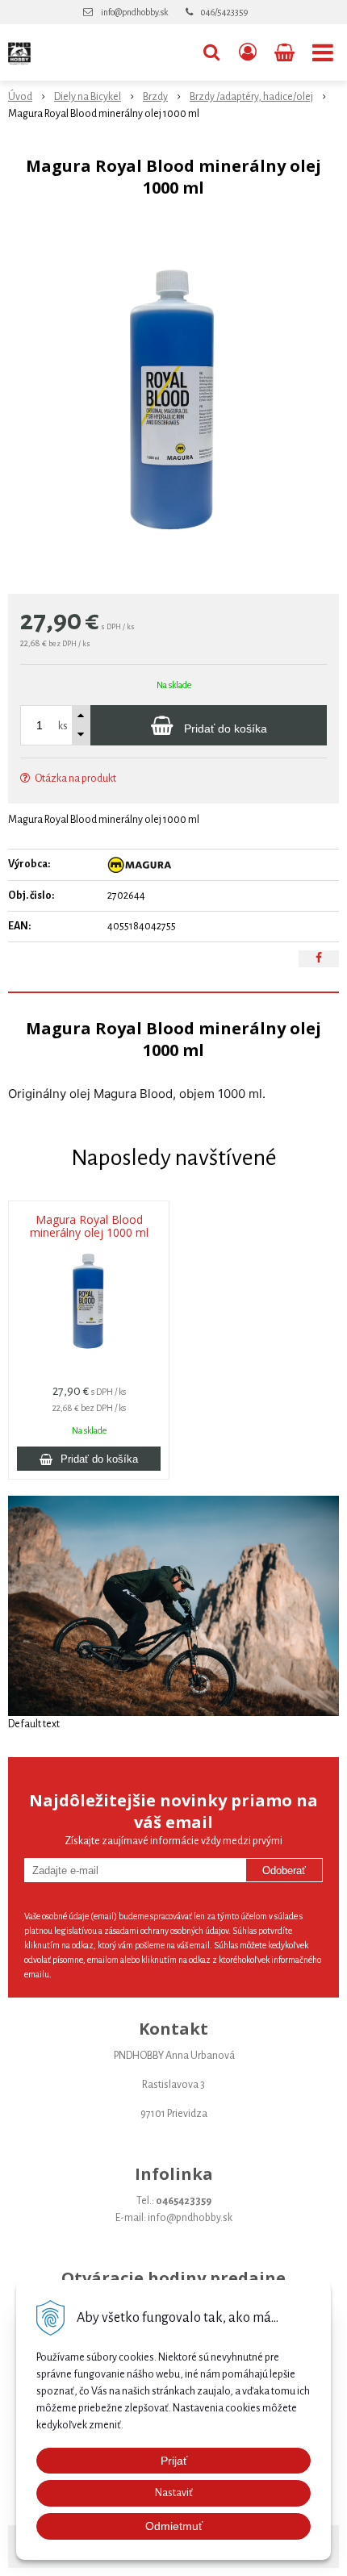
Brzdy (155, 97)
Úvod (20, 97)
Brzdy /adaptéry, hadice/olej (251, 97)
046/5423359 (224, 12)
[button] (211, 52)
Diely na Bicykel (88, 97)
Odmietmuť (174, 2526)
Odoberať (284, 1870)
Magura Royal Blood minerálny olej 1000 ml (89, 1226)
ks (63, 726)
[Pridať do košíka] (89, 1459)
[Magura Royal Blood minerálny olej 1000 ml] (173, 400)
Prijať (174, 2461)
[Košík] (286, 52)
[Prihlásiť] (248, 52)
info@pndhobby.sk (134, 12)
